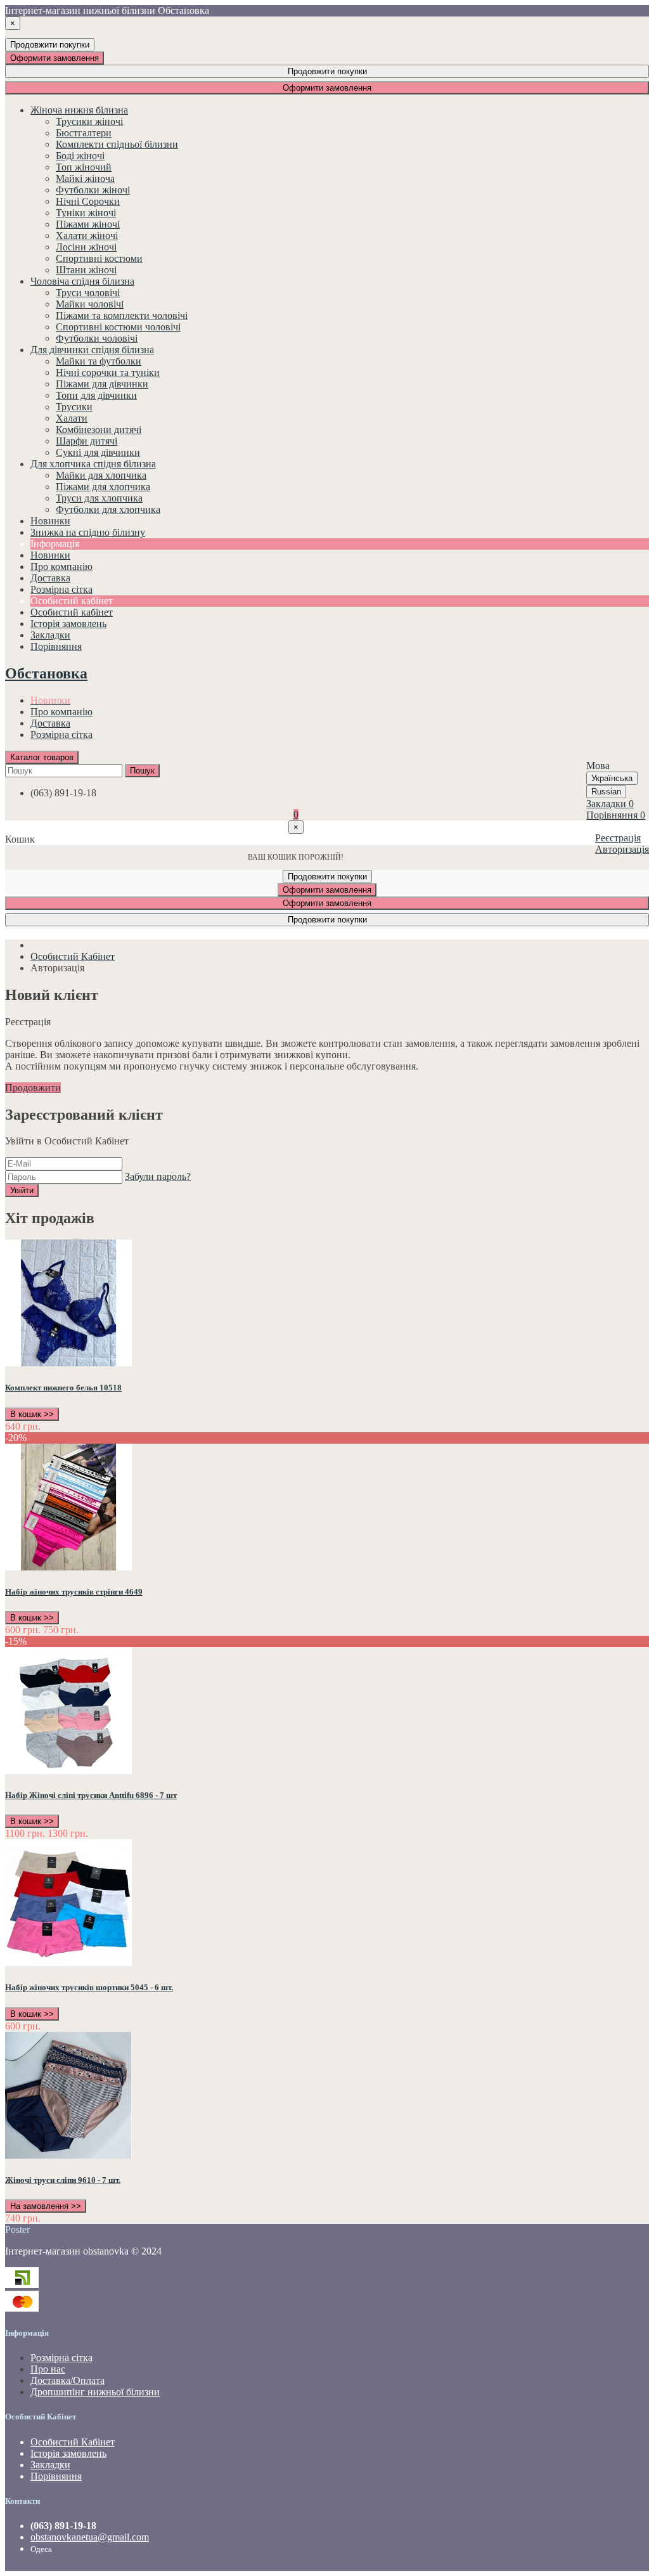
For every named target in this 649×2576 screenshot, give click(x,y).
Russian (606, 792)
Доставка (50, 723)
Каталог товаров (42, 757)
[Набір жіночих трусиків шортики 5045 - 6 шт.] (68, 1963)
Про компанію (61, 712)
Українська (612, 778)
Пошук (142, 771)
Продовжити (33, 1088)
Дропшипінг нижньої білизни (95, 2392)
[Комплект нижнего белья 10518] (68, 1363)
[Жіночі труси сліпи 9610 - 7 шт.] (68, 2155)
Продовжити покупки (50, 45)
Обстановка (46, 673)
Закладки (50, 2465)
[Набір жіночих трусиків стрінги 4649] (68, 1567)
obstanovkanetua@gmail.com (90, 2537)
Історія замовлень (68, 624)
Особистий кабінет (72, 612)
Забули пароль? (158, 1176)
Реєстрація (618, 838)
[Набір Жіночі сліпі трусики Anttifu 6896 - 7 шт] (68, 1770)
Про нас (48, 2369)
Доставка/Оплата (67, 2380)
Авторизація (622, 849)
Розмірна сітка (61, 735)
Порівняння (56, 2476)
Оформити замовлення (55, 58)
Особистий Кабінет (73, 956)
